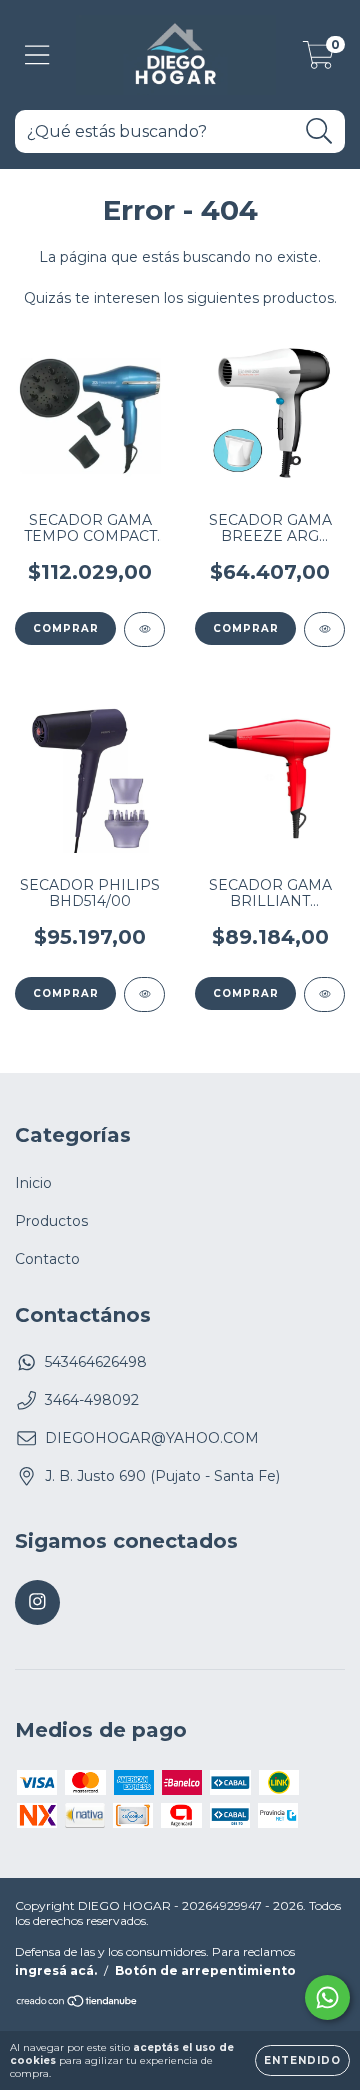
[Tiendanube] (77, 2003)
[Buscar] (319, 131)
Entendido (302, 2060)
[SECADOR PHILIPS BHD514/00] (144, 994)
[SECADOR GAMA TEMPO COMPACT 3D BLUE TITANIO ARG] (144, 629)
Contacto (47, 1259)
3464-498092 (92, 1400)
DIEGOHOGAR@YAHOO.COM (152, 1438)
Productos (51, 1221)
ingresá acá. (56, 1970)
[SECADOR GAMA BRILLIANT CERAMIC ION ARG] (324, 994)
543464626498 (96, 1362)
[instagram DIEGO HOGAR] (37, 1602)
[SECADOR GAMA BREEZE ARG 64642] (324, 629)
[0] (318, 60)
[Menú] (37, 55)
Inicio (33, 1183)
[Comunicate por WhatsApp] (327, 1997)
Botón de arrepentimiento (205, 1970)
